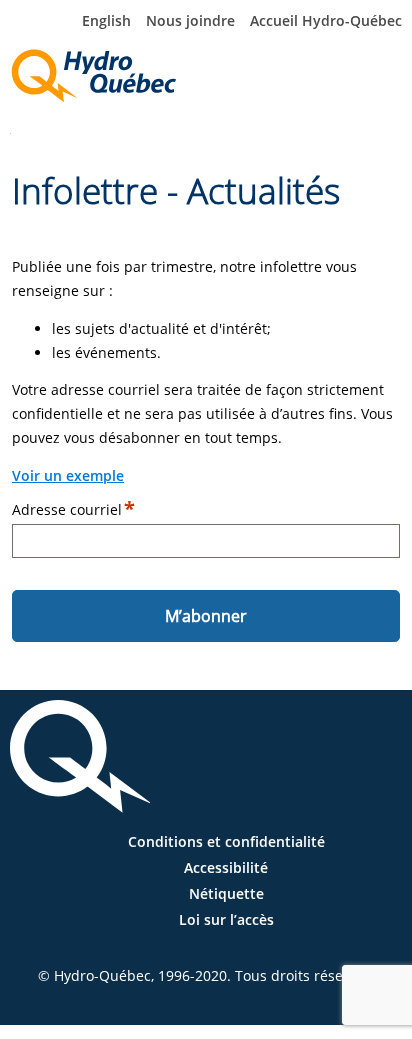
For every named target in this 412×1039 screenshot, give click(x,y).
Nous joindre (190, 20)
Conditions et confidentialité (226, 841)
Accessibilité (226, 867)
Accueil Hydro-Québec (326, 20)
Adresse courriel (67, 509)
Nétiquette (226, 893)
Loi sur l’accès (226, 919)
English (106, 20)
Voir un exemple (68, 475)
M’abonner (206, 616)
